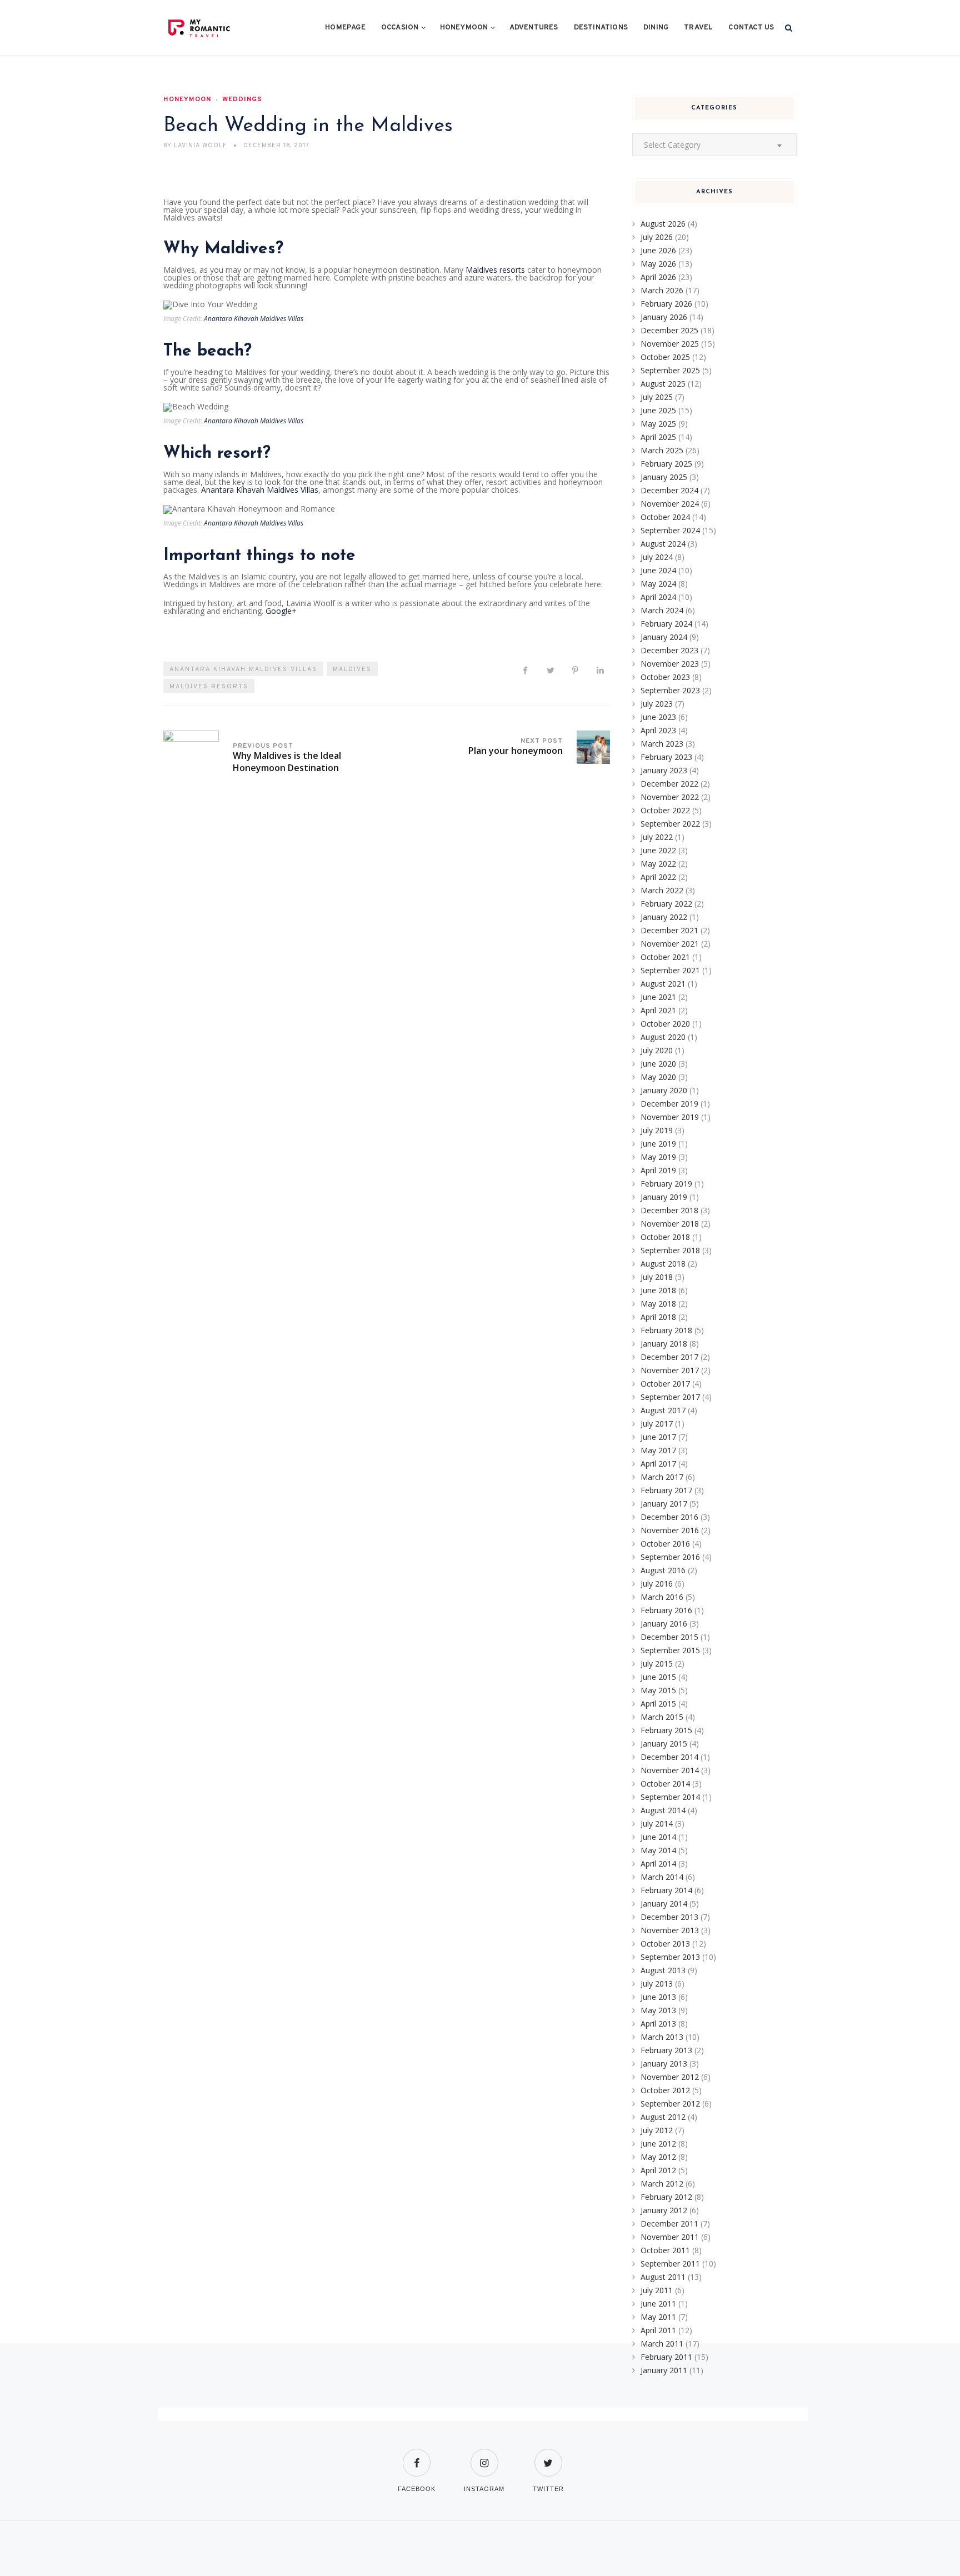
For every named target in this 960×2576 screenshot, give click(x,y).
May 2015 (658, 1690)
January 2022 (664, 917)
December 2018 (669, 1210)
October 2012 (665, 2090)
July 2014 (657, 1824)
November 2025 (670, 344)
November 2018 (670, 1224)
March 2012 (662, 2184)
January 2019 (664, 1197)
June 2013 (658, 1997)
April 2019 (658, 1170)
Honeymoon (464, 28)
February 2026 (666, 304)
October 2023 (665, 677)
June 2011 (658, 2304)
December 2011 (669, 2224)
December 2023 (669, 650)
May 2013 (658, 2010)
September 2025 (670, 370)
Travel (698, 28)
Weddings (242, 99)
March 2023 (662, 744)
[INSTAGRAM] (484, 2456)
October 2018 (665, 1237)
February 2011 (666, 2357)
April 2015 (658, 1704)
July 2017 (657, 1424)
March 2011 (662, 2344)
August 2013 (663, 1970)
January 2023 (664, 770)
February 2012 (666, 2197)
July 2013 (657, 1984)
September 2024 (670, 530)
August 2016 (663, 1570)
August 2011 (663, 2277)
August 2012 (663, 2117)
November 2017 (670, 1370)
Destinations (601, 28)
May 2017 (658, 1450)
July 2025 (657, 397)
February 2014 (666, 1890)
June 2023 (658, 717)
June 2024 (658, 570)
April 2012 (658, 2170)
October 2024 (665, 517)
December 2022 (669, 784)
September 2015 (670, 1650)
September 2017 (670, 1397)
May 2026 (658, 264)
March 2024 (662, 610)
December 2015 (669, 1637)
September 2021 (670, 970)
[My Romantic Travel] (222, 28)
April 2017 (658, 1464)
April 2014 (658, 1864)
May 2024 (658, 584)
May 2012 (658, 2157)
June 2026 (658, 250)
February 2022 (666, 904)
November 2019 (670, 1117)
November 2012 (670, 2077)
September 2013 (670, 1957)
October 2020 (665, 1024)
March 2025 (662, 450)
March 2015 (662, 1717)
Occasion (400, 28)
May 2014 (658, 1850)
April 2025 (658, 437)
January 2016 (664, 1624)
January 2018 (664, 1344)
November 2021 (670, 944)
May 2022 (658, 864)
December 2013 (669, 1917)
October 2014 (665, 1784)
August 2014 (663, 1810)
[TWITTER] (548, 2456)
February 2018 (666, 1330)
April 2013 (658, 2024)
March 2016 (662, 1597)
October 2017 (665, 1384)
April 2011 (658, 2330)
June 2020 (658, 1064)
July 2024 (657, 557)
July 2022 (657, 837)
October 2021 (665, 957)
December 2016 (669, 1517)
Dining (656, 28)
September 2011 (670, 2264)
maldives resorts (209, 687)
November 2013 (670, 1930)
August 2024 (663, 544)
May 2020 (658, 1077)
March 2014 (662, 1877)
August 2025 (663, 384)
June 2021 (658, 997)
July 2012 (657, 2130)
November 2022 (670, 797)
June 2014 (658, 1837)
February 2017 (666, 1490)
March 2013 (662, 2037)
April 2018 (658, 1317)
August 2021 (663, 984)
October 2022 (665, 810)
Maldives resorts (495, 270)
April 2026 (658, 277)
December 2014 (669, 1757)
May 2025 (658, 424)
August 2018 (663, 1264)
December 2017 (669, 1357)
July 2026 (657, 237)
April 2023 (658, 730)
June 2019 (658, 1144)
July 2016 (657, 1584)
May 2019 (658, 1157)
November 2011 (670, 2237)
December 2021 (669, 930)
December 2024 (669, 490)
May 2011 (658, 2317)
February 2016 (666, 1610)
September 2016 (670, 1557)
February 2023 (666, 757)
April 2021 (658, 1010)
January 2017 (664, 1504)
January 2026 (664, 317)
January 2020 (664, 1090)
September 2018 (670, 1250)
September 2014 (670, 1797)
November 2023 (670, 664)
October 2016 (665, 1544)
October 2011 (665, 2250)
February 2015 (666, 1730)
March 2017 (662, 1477)
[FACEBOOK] (417, 2456)
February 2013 (666, 2050)
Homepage (345, 28)
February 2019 (666, 1184)
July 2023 (657, 704)
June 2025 (658, 410)
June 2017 (658, 1437)
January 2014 (664, 1904)
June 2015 (658, 1677)
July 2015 (657, 1664)
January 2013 (664, 2064)
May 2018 (658, 1304)
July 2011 (657, 2290)
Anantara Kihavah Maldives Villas (254, 319)
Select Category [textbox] (672, 145)
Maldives (352, 669)
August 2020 (663, 1037)
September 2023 (670, 690)
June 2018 (658, 1290)
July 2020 (657, 1050)
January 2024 (664, 637)
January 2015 (664, 1744)
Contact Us (751, 28)
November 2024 (670, 504)
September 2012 (670, 2104)
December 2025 (669, 330)
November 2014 (670, 1770)
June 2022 (658, 850)
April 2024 (658, 597)
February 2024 (666, 624)
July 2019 (657, 1130)
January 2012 (664, 2210)
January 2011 (664, 2370)
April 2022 (658, 877)
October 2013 (665, 1944)
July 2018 (657, 1277)
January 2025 (664, 477)
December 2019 (669, 1104)
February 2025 (666, 464)
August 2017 (663, 1410)
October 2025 (665, 357)
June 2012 (658, 2144)
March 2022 (662, 890)
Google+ (281, 611)
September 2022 (670, 824)
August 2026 (663, 224)
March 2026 (662, 290)
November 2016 (670, 1530)
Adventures (534, 28)
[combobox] (714, 145)
